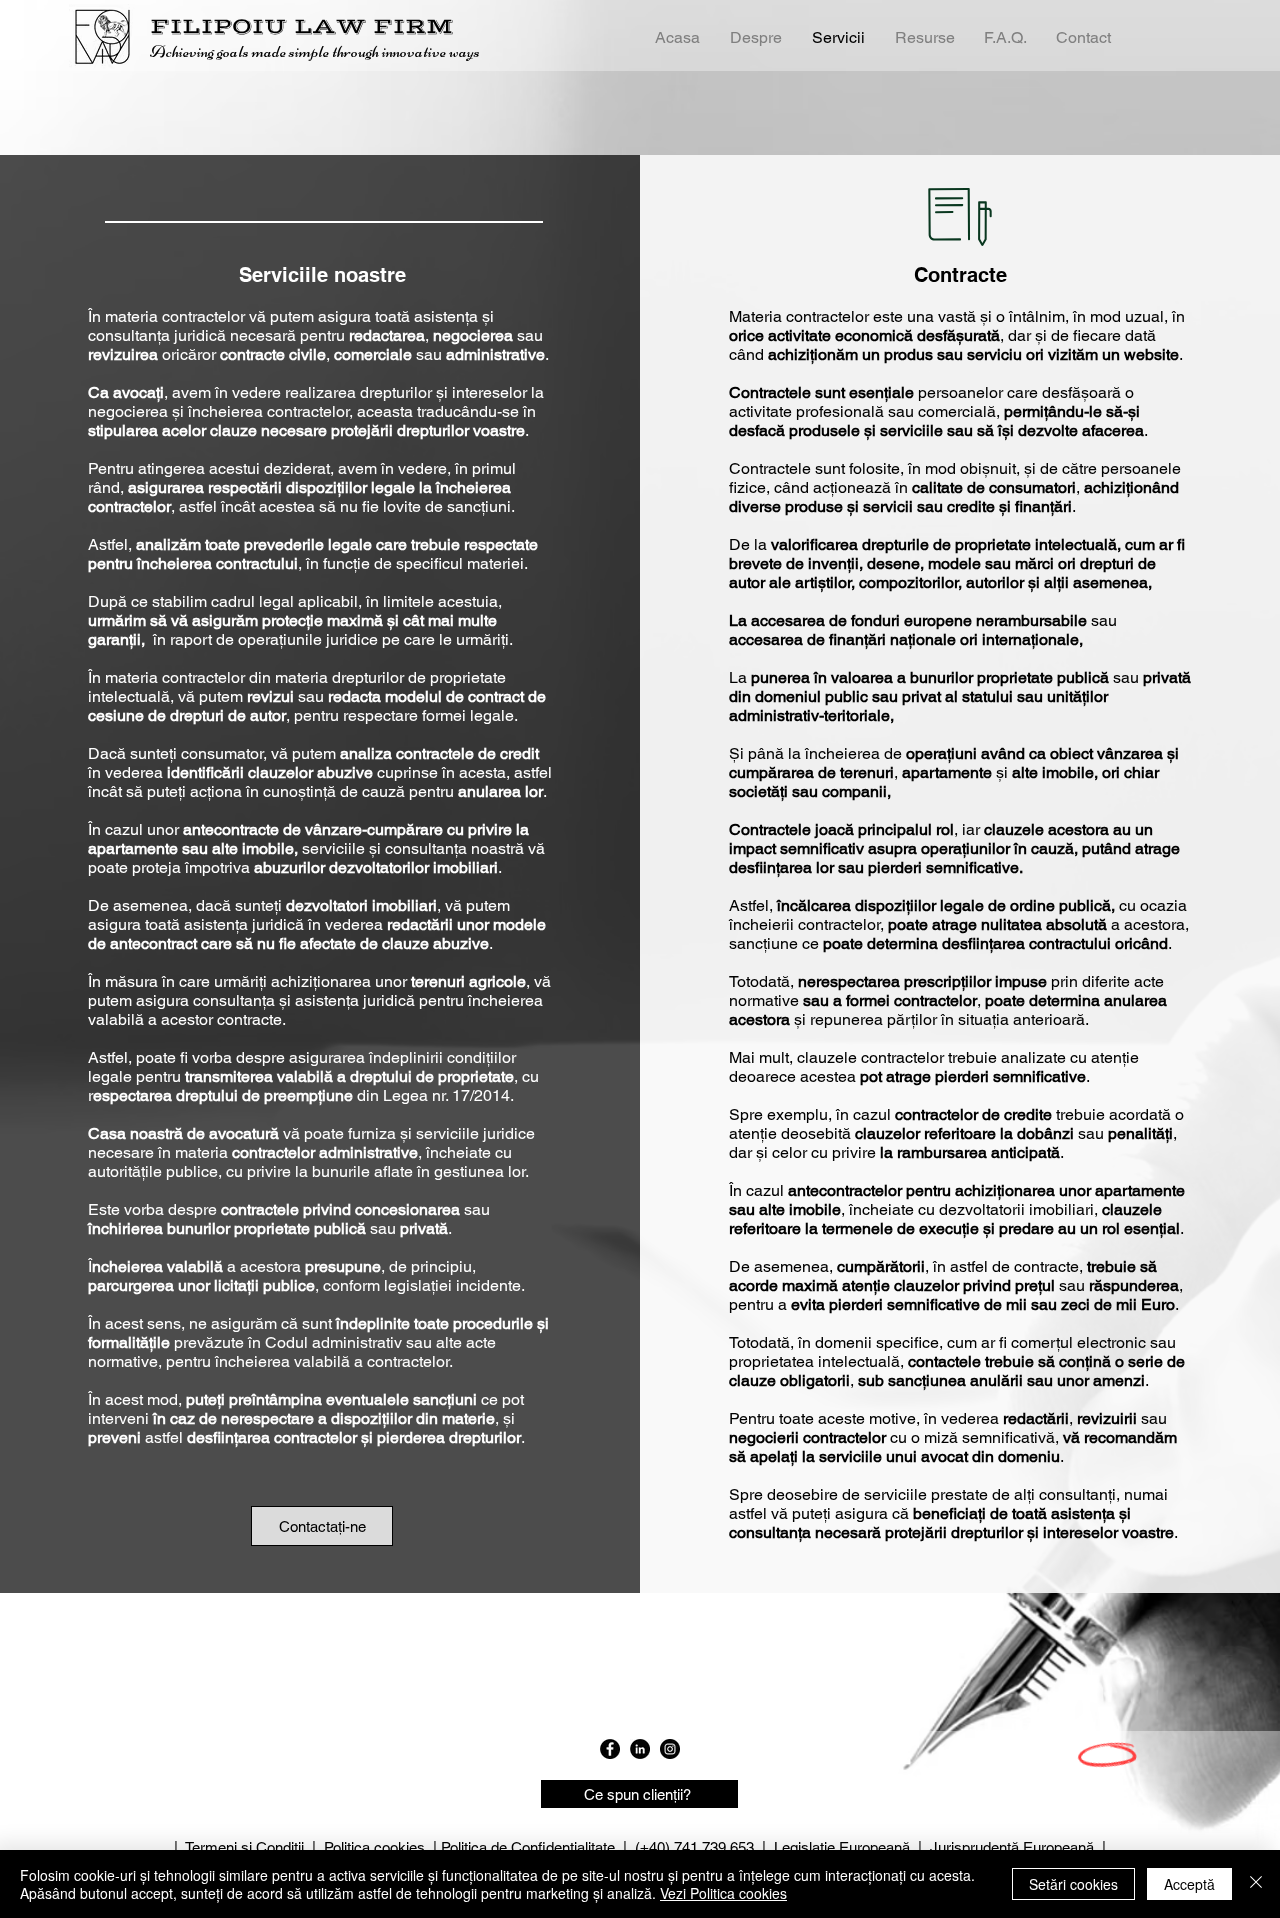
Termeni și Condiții (244, 1847)
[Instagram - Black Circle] (670, 1749)
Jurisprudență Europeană (1012, 1847)
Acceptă (1189, 1884)
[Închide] (1256, 1884)
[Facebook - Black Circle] (610, 1749)
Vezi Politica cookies (723, 1893)
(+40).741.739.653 (694, 1847)
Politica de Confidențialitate (528, 1847)
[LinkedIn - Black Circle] (640, 1749)
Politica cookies (374, 1847)
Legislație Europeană (842, 1847)
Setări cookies (1073, 1884)
